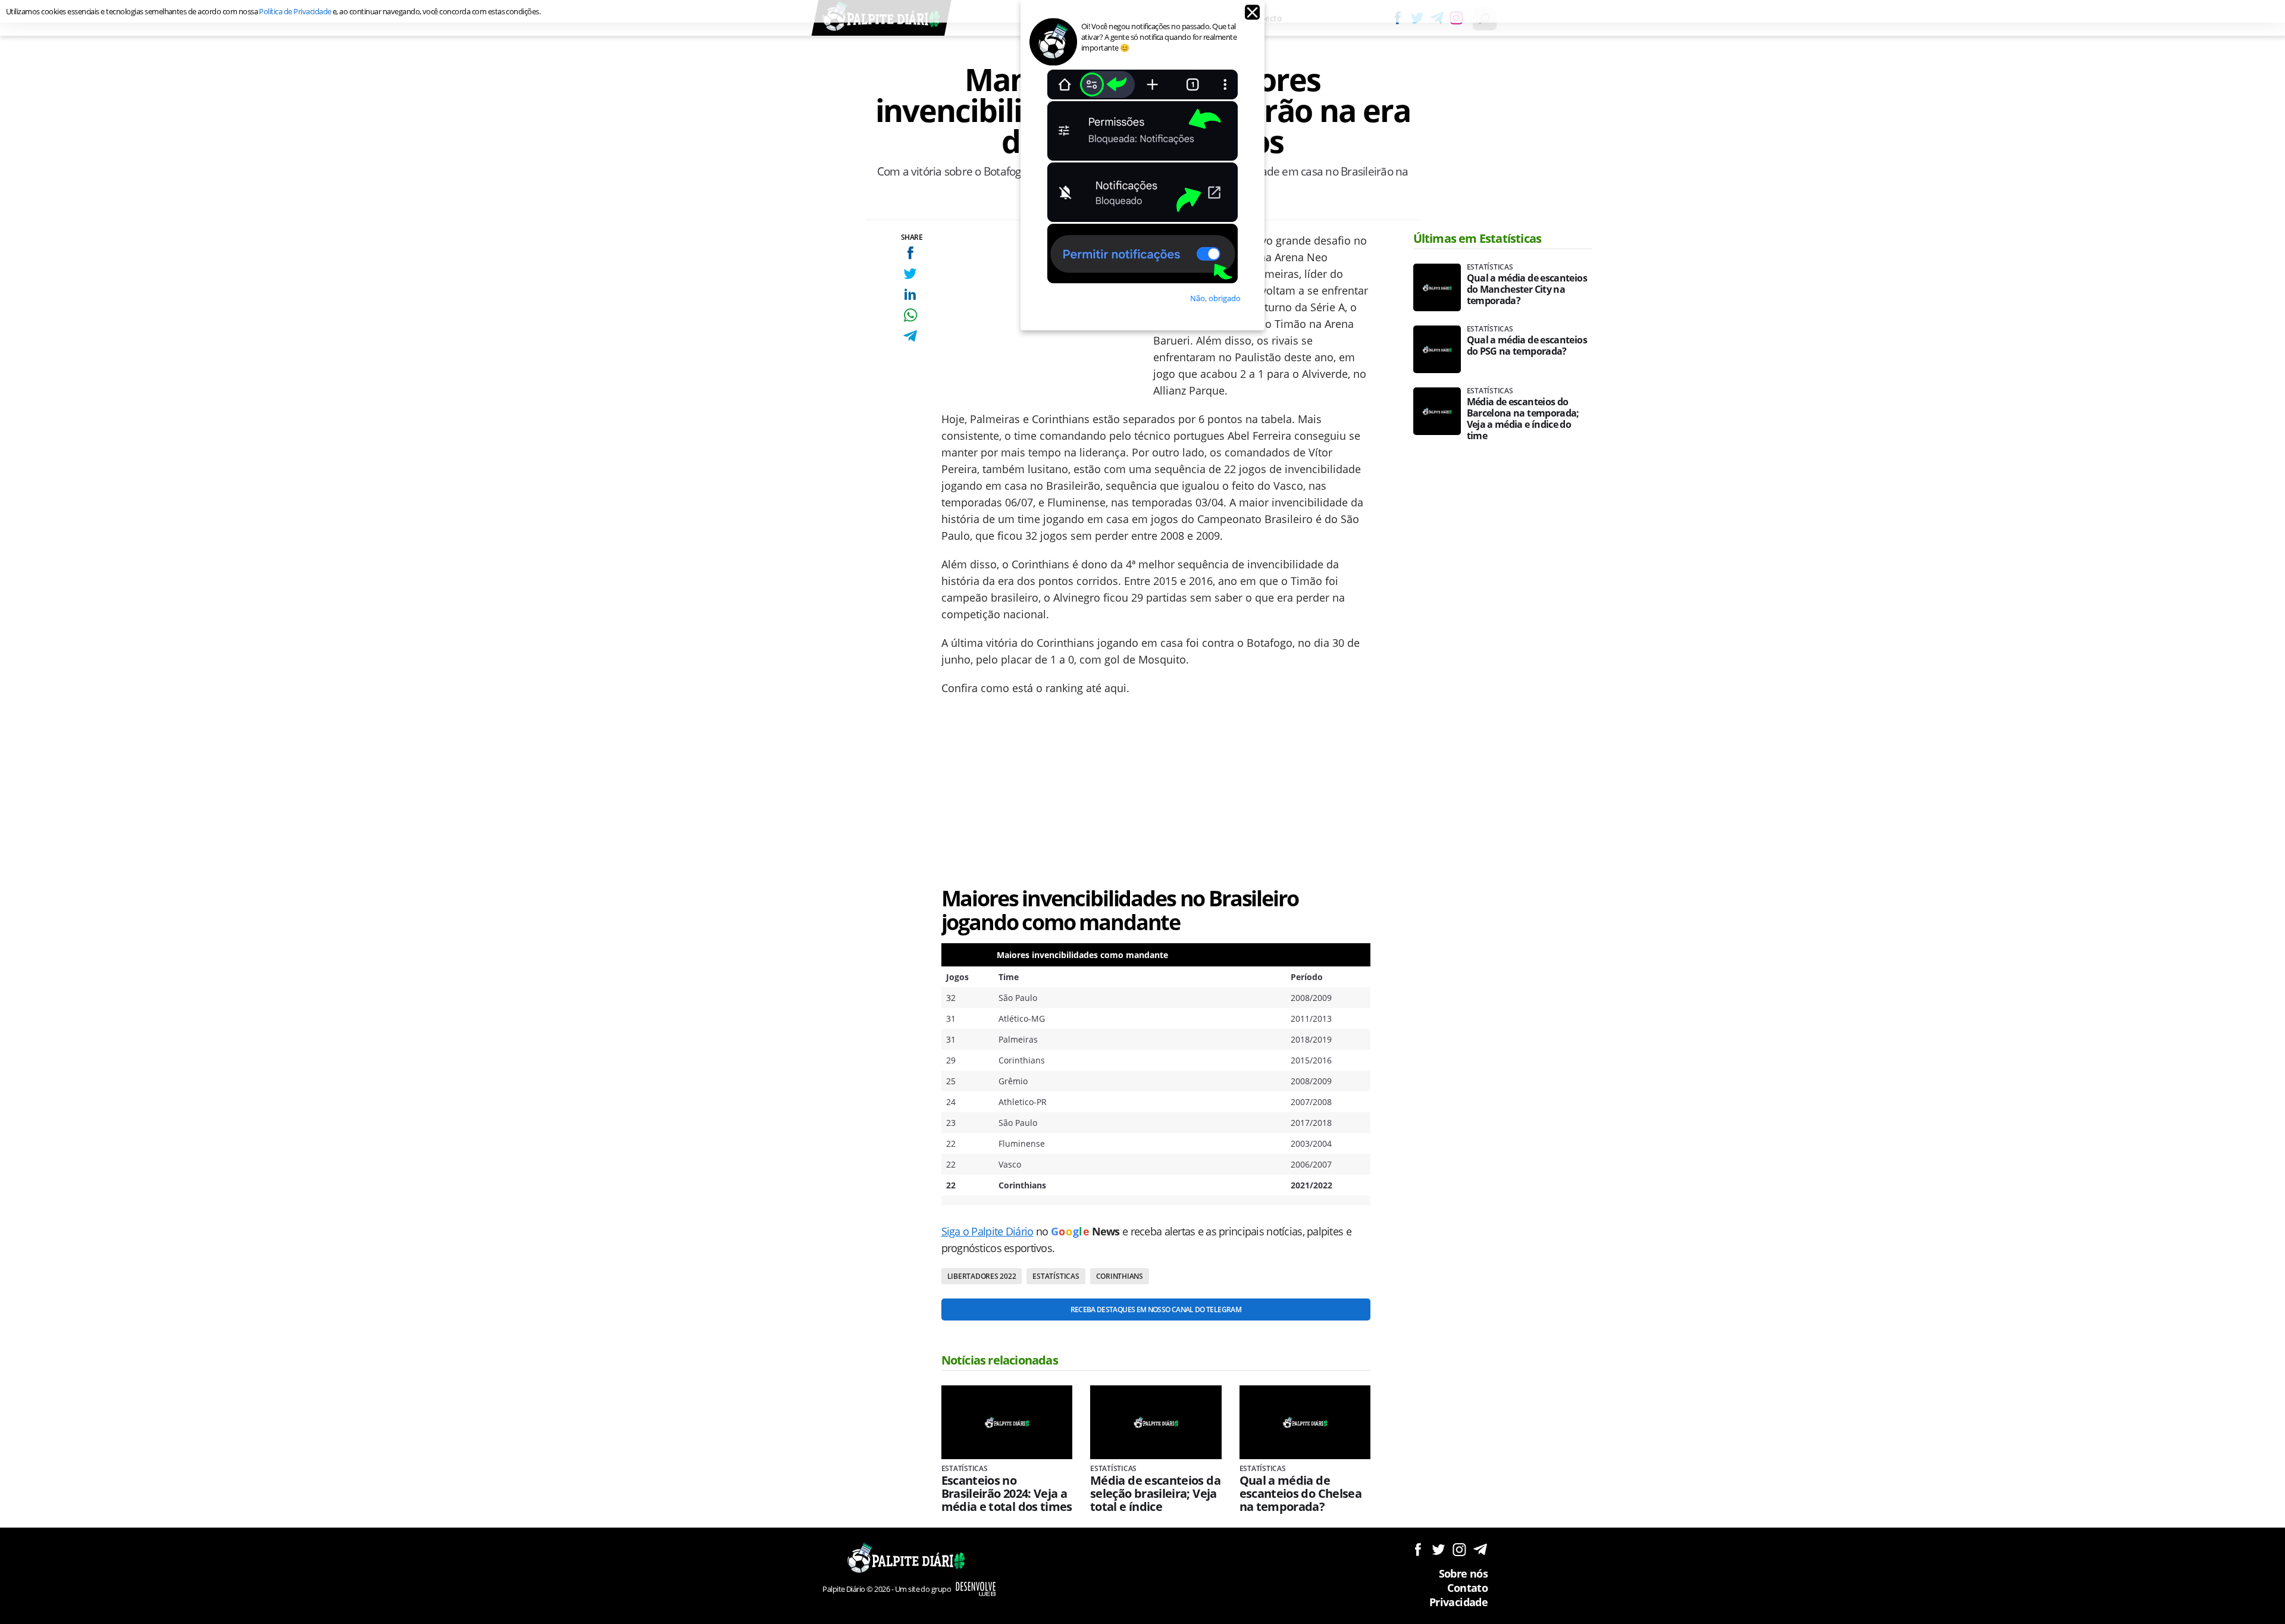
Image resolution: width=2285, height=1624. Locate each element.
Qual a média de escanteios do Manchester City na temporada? (1527, 290)
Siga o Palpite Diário (987, 1231)
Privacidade (1458, 1602)
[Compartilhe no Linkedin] (910, 294)
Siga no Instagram (1459, 1549)
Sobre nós (1463, 1573)
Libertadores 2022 (982, 1276)
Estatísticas (1056, 1276)
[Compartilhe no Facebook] (910, 253)
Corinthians (1120, 1276)
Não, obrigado (1215, 298)
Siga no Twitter (1439, 1549)
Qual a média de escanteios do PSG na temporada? (1527, 346)
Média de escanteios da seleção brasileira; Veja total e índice (1155, 1494)
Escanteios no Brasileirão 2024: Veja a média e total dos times (1007, 1494)
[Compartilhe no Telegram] (910, 336)
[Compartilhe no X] (910, 273)
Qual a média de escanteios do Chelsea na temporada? (1301, 1494)
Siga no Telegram (1480, 1549)
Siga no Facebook (1418, 1549)
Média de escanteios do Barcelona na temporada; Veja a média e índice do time (1523, 419)
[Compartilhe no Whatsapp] (910, 315)
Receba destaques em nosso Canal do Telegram (1156, 1309)
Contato (1467, 1588)
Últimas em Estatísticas (1478, 238)
